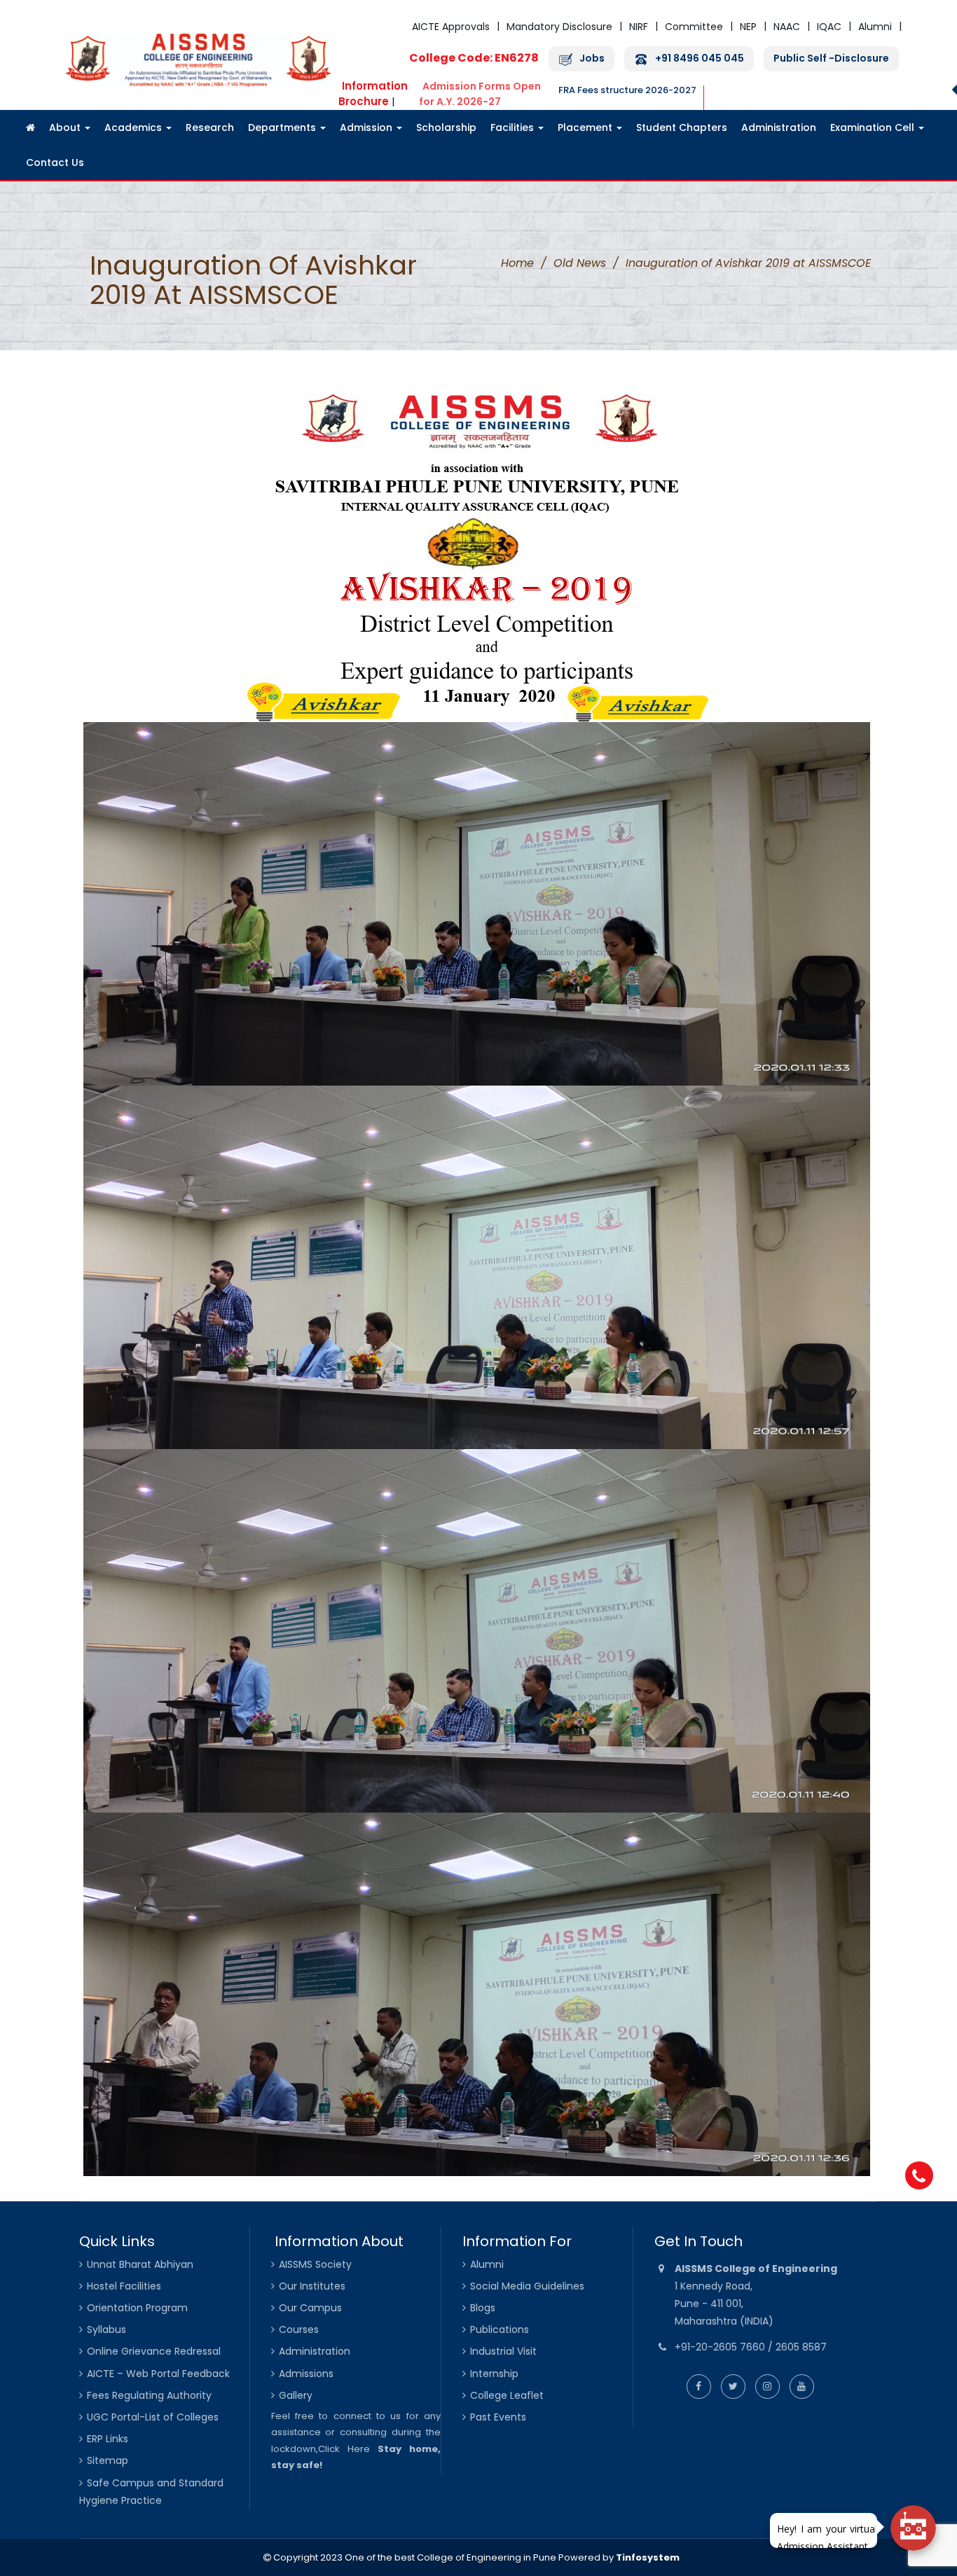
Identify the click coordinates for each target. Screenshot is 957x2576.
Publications (500, 2329)
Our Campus (310, 2308)
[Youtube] (802, 2386)
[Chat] (913, 2528)
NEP (748, 27)
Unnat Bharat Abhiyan (140, 2264)
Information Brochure (373, 94)
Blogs (483, 2308)
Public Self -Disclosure (831, 58)
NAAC (787, 27)
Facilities (514, 127)
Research (210, 127)
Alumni (875, 27)
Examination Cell (874, 127)
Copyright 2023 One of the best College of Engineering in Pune (414, 2557)
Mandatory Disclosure (559, 27)
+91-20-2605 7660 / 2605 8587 (751, 2347)
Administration (779, 127)
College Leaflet (507, 2395)
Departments (283, 127)
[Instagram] (767, 2386)
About (66, 127)
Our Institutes (312, 2286)
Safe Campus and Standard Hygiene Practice (151, 2492)
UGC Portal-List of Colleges (153, 2417)
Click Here (344, 2449)
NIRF (639, 27)
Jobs (592, 58)
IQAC (829, 27)
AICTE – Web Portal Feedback (158, 2374)
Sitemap (108, 2460)
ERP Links (108, 2439)
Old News (580, 263)
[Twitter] (733, 2386)
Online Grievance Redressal (154, 2351)
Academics (135, 127)
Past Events (498, 2417)
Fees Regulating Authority (149, 2395)
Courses (299, 2329)
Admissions (306, 2374)
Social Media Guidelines (527, 2286)
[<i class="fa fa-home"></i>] (30, 127)
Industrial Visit (503, 2351)
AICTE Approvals (451, 27)
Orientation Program (137, 2308)
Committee (694, 27)
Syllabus (106, 2329)
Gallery (296, 2395)
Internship (494, 2374)
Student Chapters (682, 127)
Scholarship (446, 127)
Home (517, 263)
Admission (367, 127)
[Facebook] (699, 2386)
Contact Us (55, 162)
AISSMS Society (315, 2264)
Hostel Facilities (124, 2286)
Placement (586, 127)
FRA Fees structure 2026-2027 (627, 90)
